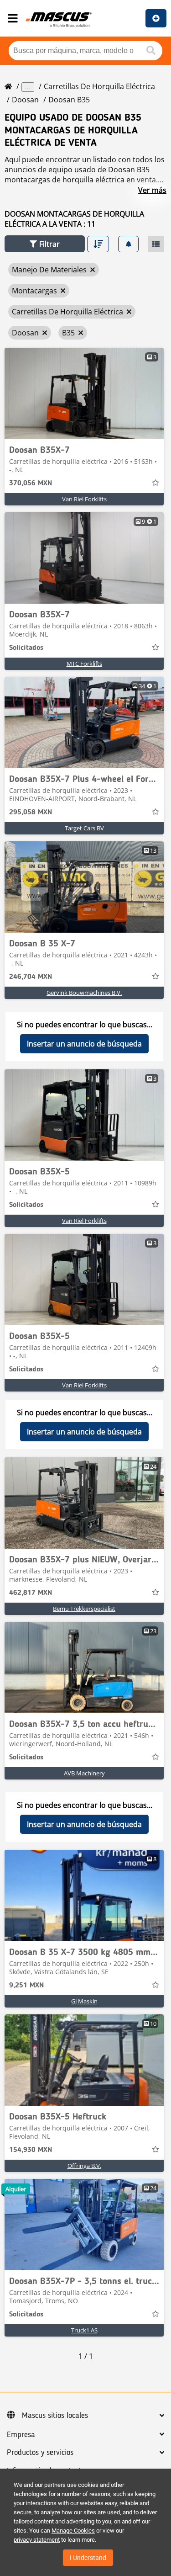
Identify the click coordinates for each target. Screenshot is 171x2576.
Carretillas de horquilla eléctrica (99, 86)
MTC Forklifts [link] (84, 664)
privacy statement (37, 2540)
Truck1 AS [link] (84, 2330)
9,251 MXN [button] (26, 1986)
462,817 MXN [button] (31, 1593)
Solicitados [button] (26, 648)
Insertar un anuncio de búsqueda (84, 1044)
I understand (88, 2558)
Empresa (21, 2435)
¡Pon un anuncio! (156, 18)
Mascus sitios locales (55, 2416)
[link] (84, 393)
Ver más (152, 190)
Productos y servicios (40, 2453)
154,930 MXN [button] (31, 2150)
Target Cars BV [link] (84, 828)
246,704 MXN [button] (31, 977)
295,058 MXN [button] (31, 813)
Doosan (25, 100)
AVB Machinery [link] (84, 1773)
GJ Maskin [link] (84, 2001)
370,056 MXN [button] (31, 483)
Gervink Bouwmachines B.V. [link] (84, 993)
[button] (45, 244)
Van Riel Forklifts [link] (84, 499)
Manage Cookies (73, 2531)
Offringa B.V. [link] (84, 2166)
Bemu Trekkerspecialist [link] (84, 1609)
